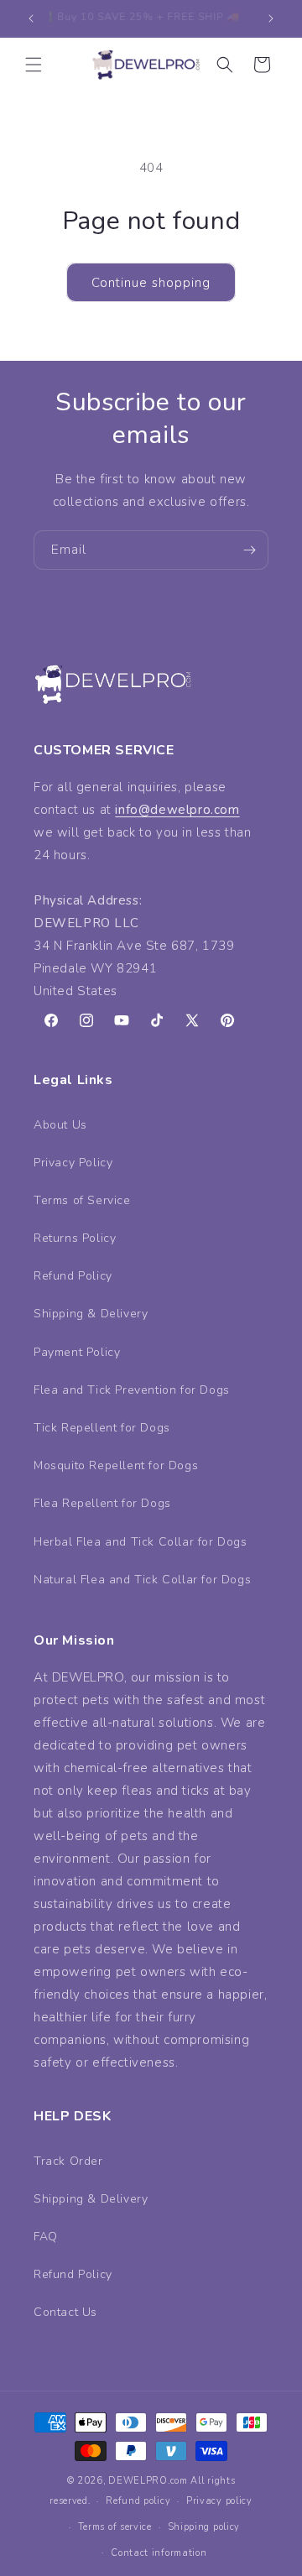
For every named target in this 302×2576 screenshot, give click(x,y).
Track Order (68, 2161)
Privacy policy (219, 2501)
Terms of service (115, 2527)
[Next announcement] (271, 18)
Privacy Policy (73, 1163)
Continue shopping (151, 283)
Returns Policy (75, 1238)
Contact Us (65, 2312)
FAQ (46, 2237)
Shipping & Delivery (91, 1314)
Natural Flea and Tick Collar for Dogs (142, 1580)
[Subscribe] (249, 550)
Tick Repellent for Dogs (102, 1428)
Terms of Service (82, 1200)
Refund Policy (73, 1276)
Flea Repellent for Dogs (102, 1503)
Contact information (159, 2553)
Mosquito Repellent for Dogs (116, 1465)
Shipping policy (204, 2527)
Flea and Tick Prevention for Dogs (132, 1390)
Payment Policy (77, 1352)
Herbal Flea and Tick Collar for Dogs (141, 1542)
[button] (34, 65)
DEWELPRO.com (148, 2481)
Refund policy (138, 2501)
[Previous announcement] (31, 18)
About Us (60, 1125)
